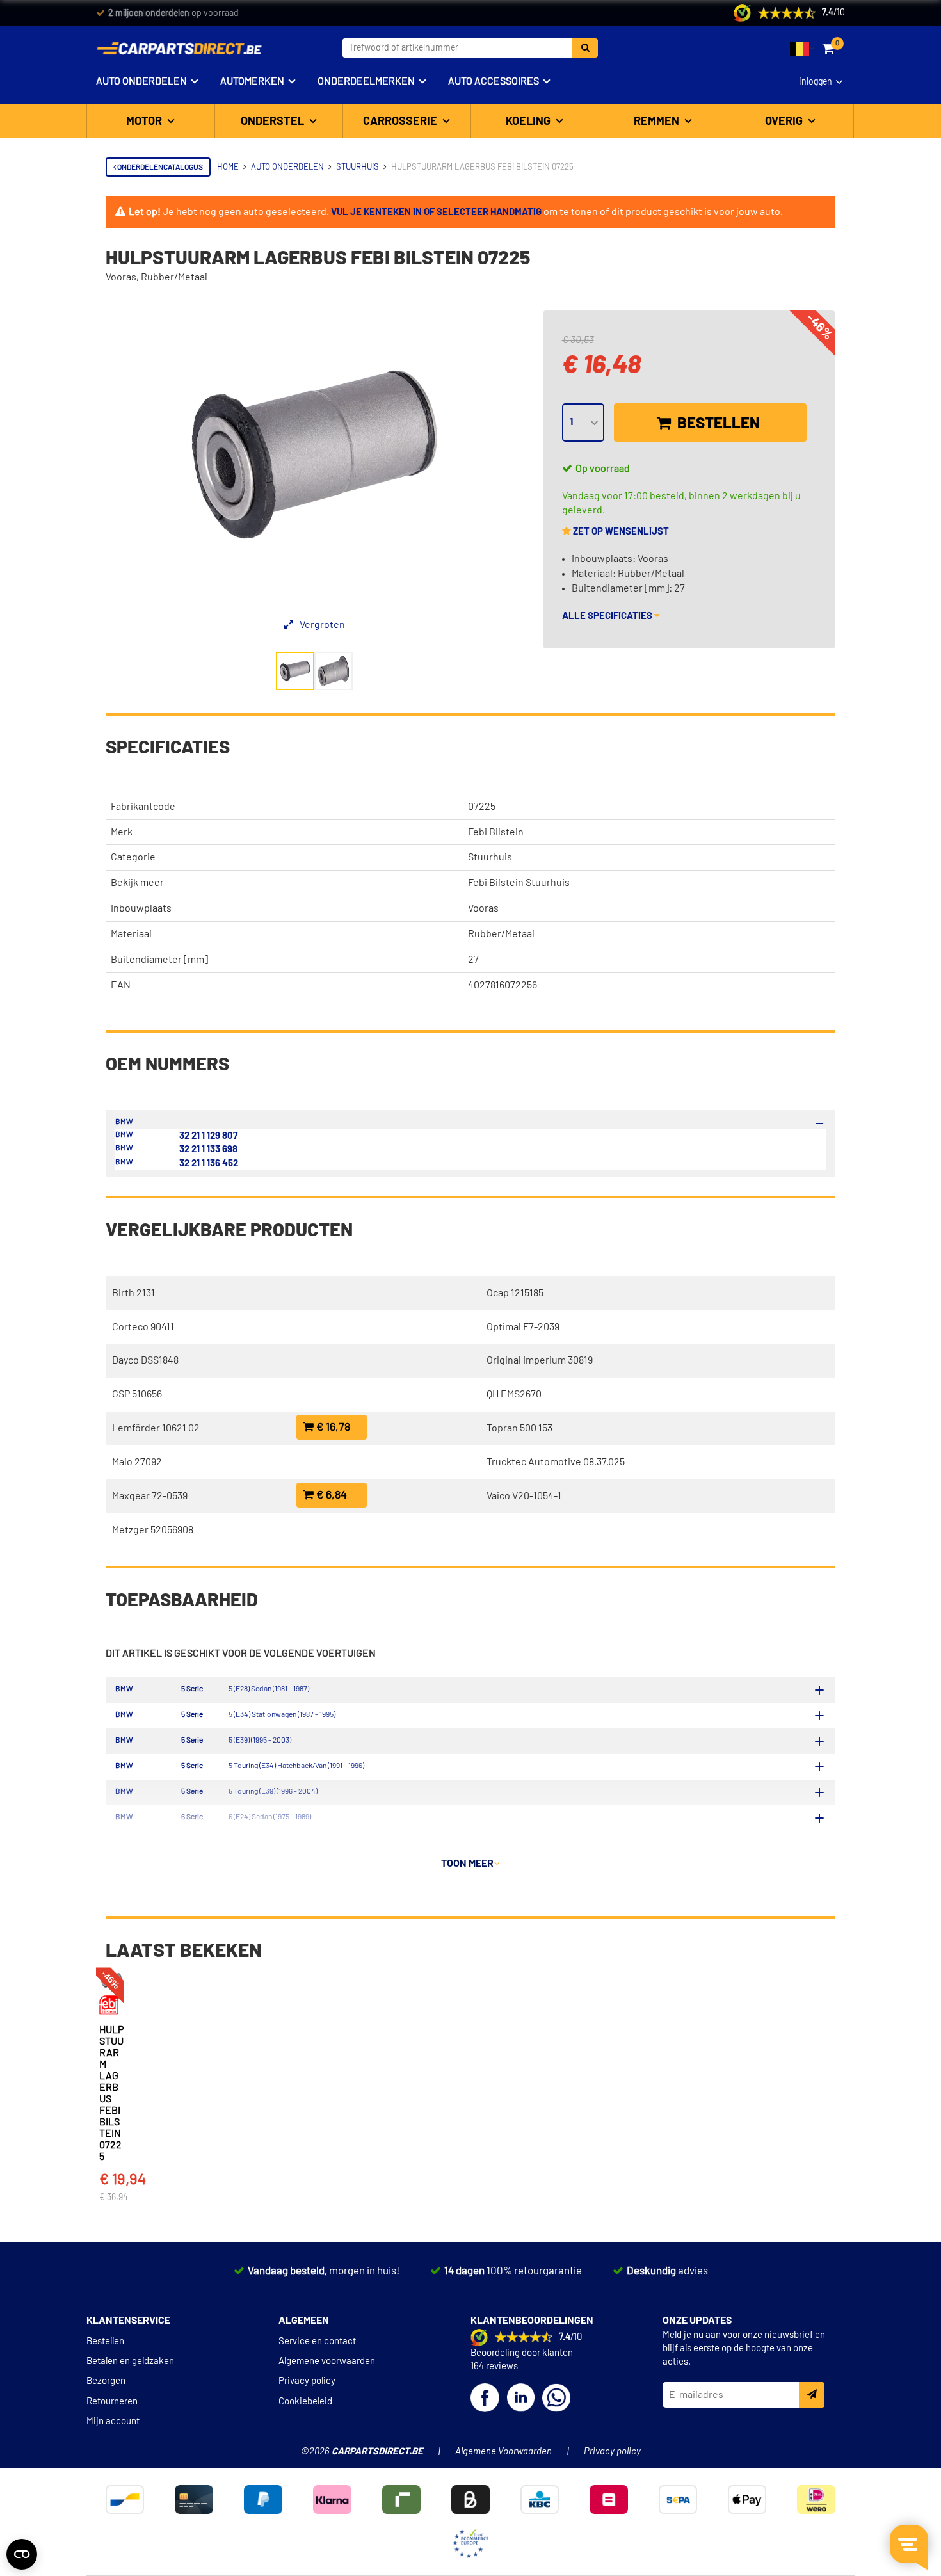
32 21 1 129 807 (208, 1136)
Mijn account (113, 2421)
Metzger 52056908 (153, 1530)
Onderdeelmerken (366, 81)
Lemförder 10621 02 (156, 1428)
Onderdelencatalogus (159, 167)
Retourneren (112, 2402)
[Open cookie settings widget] (22, 2554)
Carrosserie (401, 122)
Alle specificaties (608, 616)
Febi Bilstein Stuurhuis (519, 883)
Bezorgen (106, 2381)
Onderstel (274, 122)
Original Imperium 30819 (540, 1360)
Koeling (529, 122)
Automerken (252, 81)
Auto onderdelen (141, 81)
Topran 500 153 (519, 1428)
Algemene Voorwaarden (503, 2451)
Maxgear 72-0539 (150, 1496)
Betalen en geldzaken (130, 2361)
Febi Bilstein (496, 832)
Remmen (658, 122)
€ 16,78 (332, 1428)
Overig (785, 122)
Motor (145, 122)
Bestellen (717, 424)
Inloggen (816, 82)
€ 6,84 (330, 1495)
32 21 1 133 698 (208, 1149)
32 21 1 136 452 (209, 1163)
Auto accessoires (494, 81)
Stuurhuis (490, 857)
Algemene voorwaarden (327, 2361)
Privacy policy (307, 2381)
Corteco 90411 (143, 1327)
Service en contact (317, 2341)
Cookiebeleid (305, 2402)
